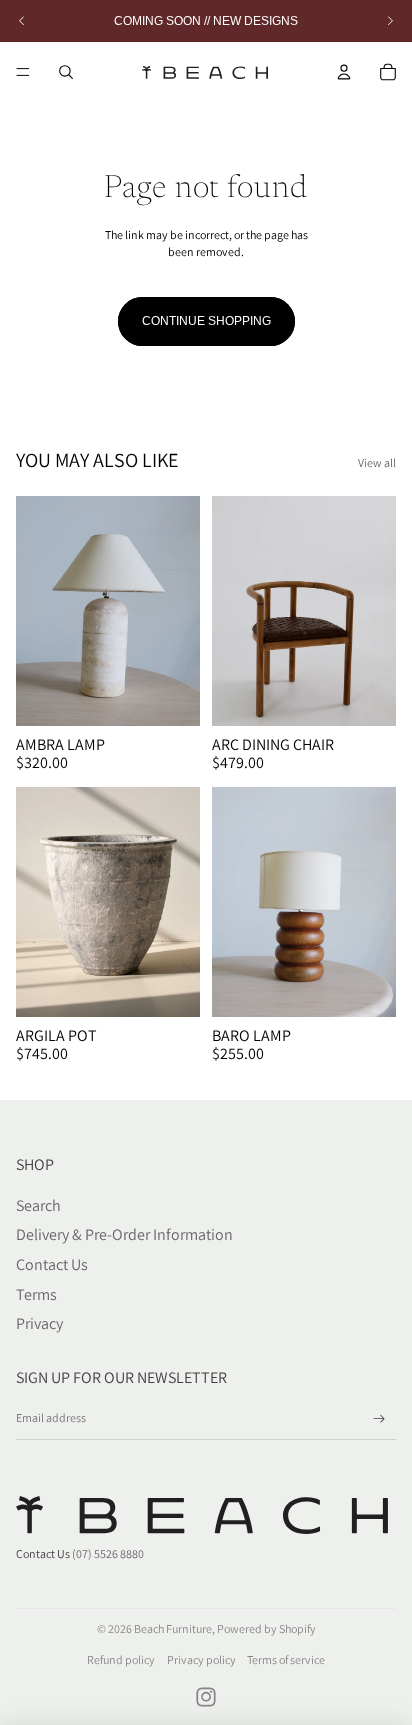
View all (377, 462)
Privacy (39, 1323)
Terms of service (286, 1659)
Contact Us (52, 1264)
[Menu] (23, 72)
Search (38, 1205)
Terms (36, 1294)
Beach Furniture (173, 1628)
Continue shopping (206, 321)
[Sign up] (379, 1419)
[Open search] (66, 72)
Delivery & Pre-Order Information (124, 1234)
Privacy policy (201, 1659)
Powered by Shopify (266, 1628)
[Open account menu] (344, 72)
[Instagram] (206, 1697)
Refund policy (121, 1659)
